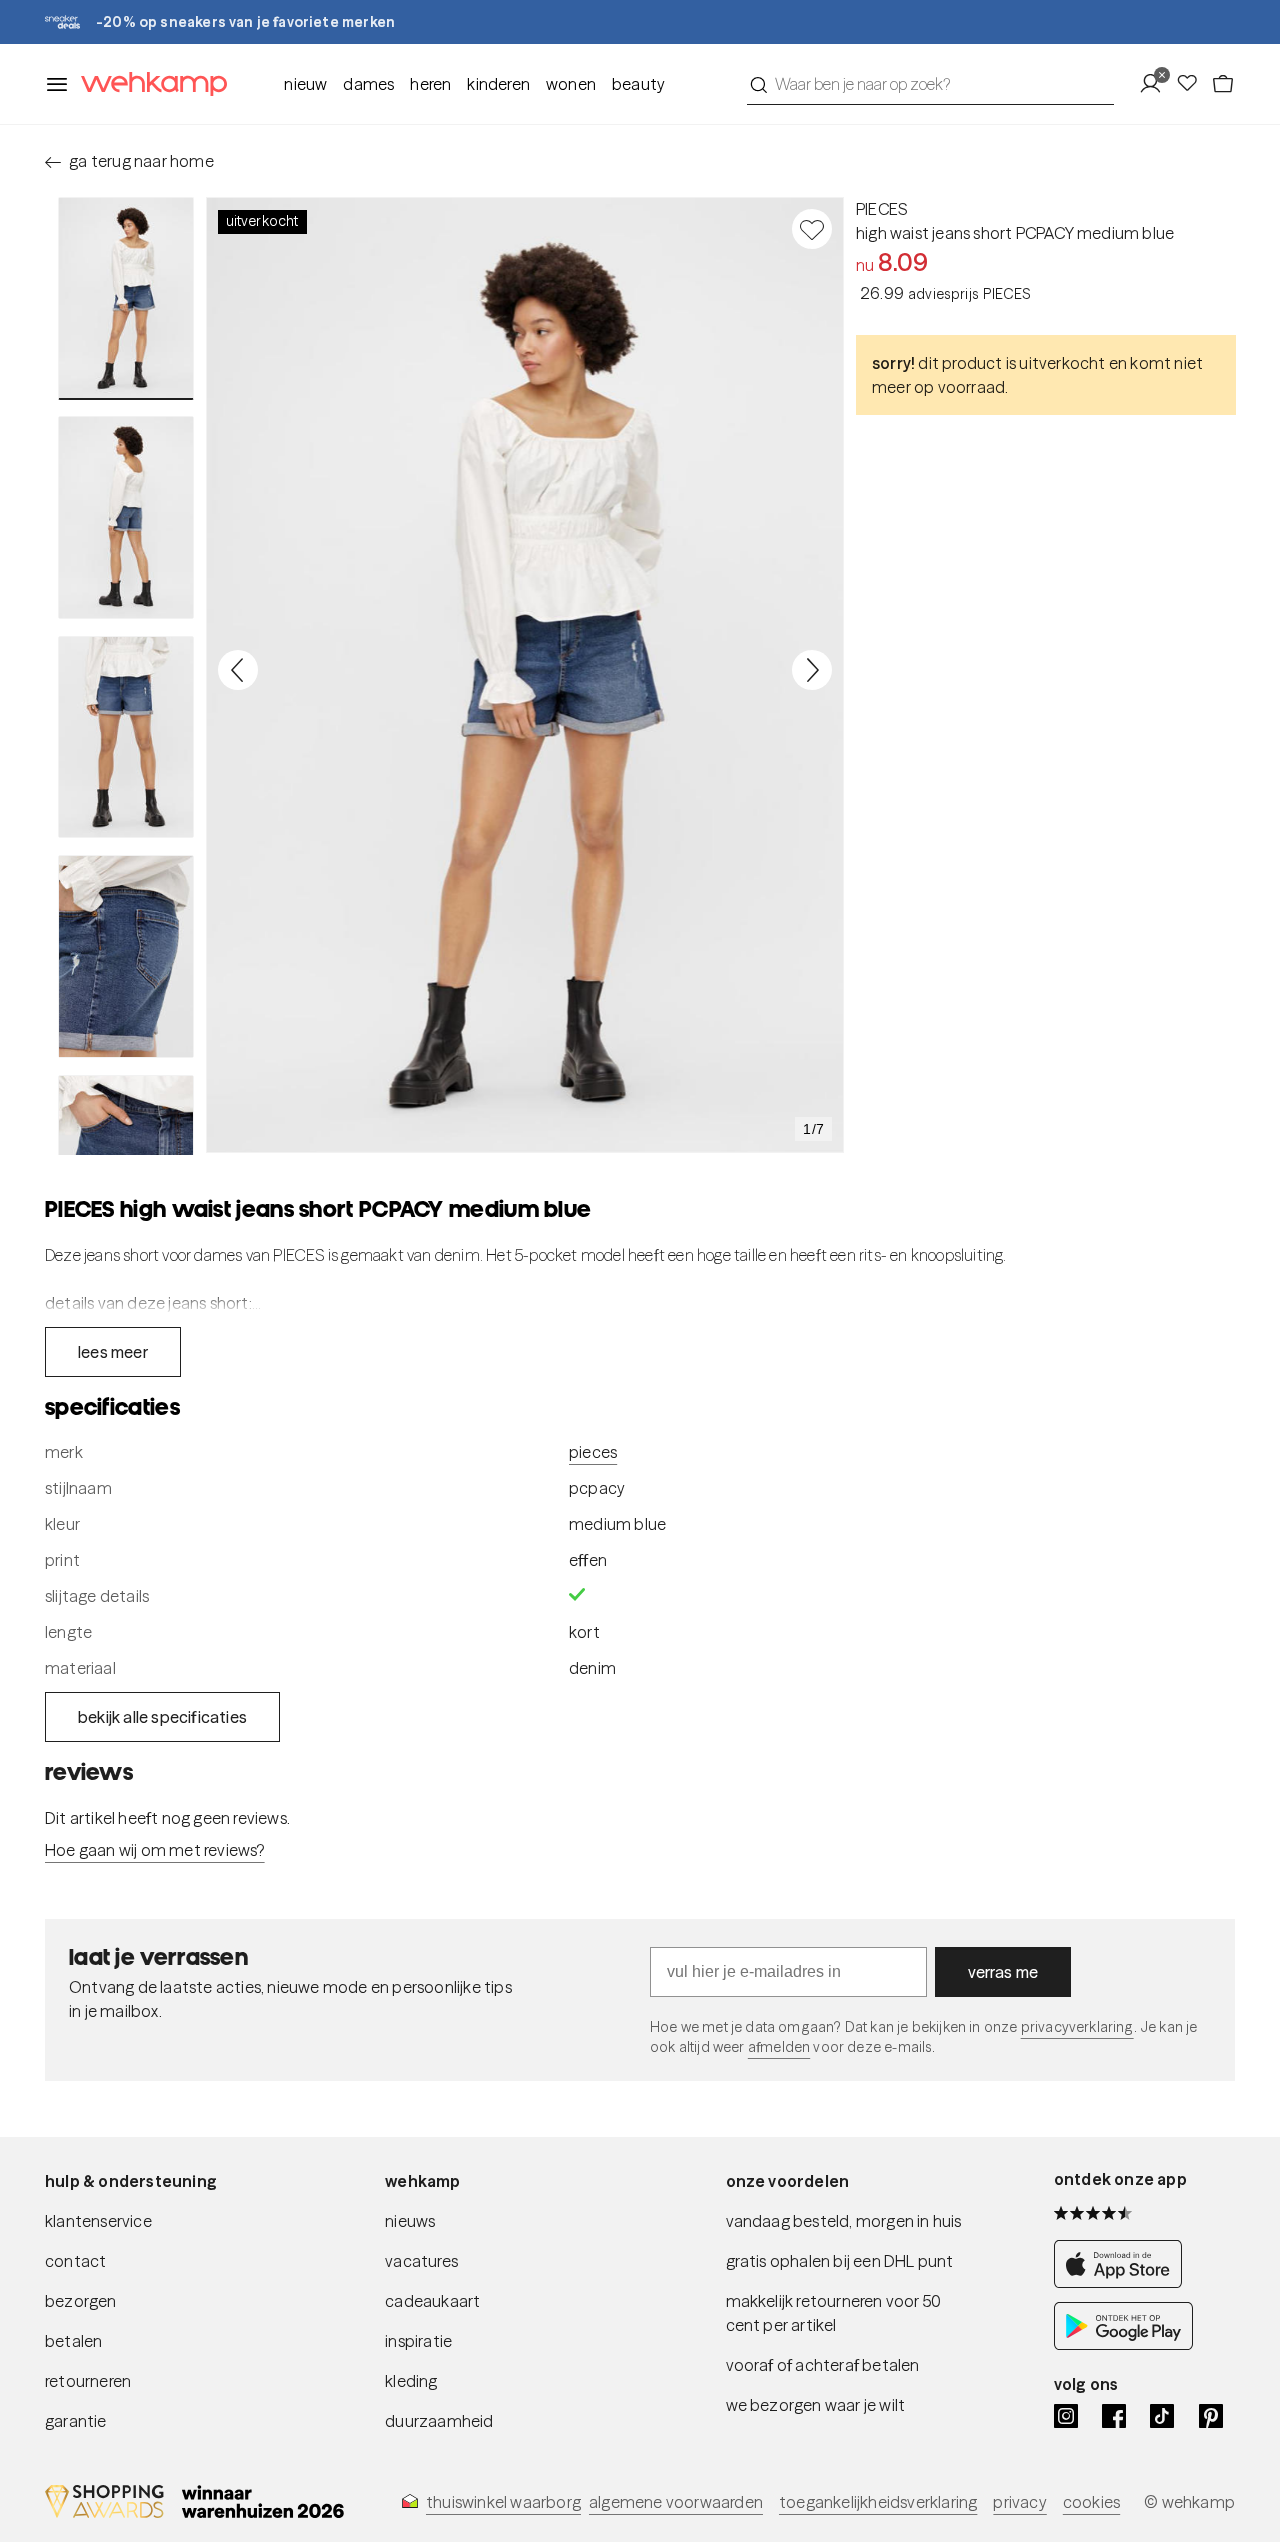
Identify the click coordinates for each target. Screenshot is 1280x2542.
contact (75, 2261)
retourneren (88, 2381)
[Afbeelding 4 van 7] (126, 956)
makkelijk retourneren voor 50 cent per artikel (834, 2313)
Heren (430, 84)
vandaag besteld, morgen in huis (844, 2221)
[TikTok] (1162, 2416)
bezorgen (81, 2301)
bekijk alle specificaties (162, 1717)
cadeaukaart (432, 2301)
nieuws (410, 2221)
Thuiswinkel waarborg (503, 2502)
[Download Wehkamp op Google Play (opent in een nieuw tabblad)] (1123, 2344)
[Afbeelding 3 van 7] (126, 737)
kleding (411, 2381)
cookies (1091, 2502)
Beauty (638, 84)
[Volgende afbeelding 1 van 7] (812, 670)
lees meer (113, 1352)
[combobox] (930, 84)
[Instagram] (1066, 2416)
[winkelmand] (1223, 84)
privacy (1019, 2502)
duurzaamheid (439, 2421)
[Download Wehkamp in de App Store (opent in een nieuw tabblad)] (1123, 2282)
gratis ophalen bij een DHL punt (840, 2261)
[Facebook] (1114, 2416)
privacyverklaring (1077, 2027)
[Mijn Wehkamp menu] (1156, 84)
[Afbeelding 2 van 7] (126, 517)
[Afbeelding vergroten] (525, 675)
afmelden (779, 2047)
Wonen (571, 84)
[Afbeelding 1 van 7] (126, 298)
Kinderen (498, 84)
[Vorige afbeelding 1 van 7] (238, 670)
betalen (73, 2341)
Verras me (1003, 1972)
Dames (368, 84)
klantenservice (98, 2221)
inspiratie (418, 2341)
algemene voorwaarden (676, 2502)
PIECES (881, 209)
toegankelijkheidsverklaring (878, 2502)
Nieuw (305, 84)
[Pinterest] (1211, 2416)
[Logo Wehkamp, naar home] (148, 84)
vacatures (421, 2261)
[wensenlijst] (1193, 84)
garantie (76, 2421)
